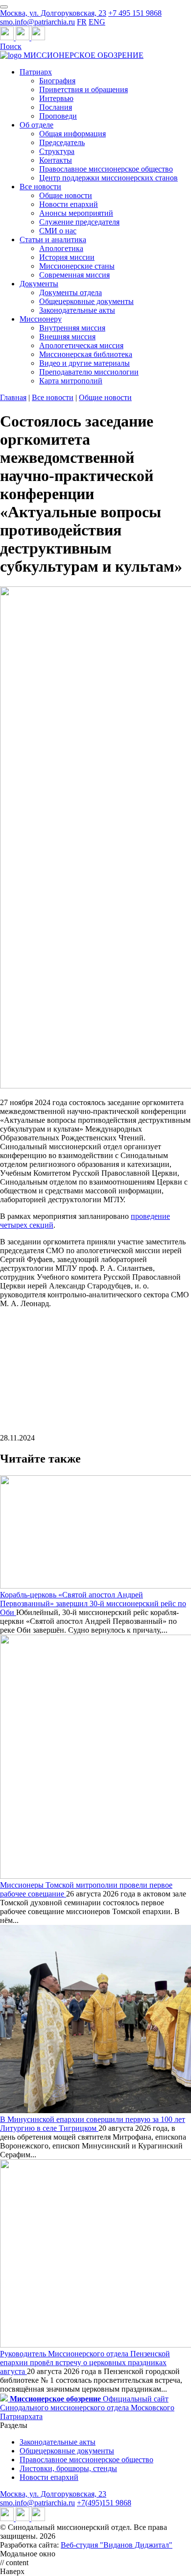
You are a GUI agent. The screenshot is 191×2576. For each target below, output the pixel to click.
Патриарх (36, 72)
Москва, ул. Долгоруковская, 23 (53, 13)
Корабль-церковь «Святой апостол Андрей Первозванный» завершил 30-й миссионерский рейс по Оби (93, 1604)
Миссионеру (41, 319)
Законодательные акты (77, 310)
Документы (39, 284)
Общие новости (66, 195)
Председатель (62, 142)
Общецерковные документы (86, 301)
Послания (56, 107)
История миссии (67, 257)
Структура (57, 151)
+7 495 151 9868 (135, 13)
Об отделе (36, 125)
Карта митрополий (71, 381)
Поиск (11, 46)
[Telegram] (8, 38)
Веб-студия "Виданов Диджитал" (117, 2545)
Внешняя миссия (67, 337)
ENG (97, 22)
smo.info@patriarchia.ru (37, 22)
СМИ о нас (58, 231)
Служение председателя (79, 222)
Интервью (56, 98)
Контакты (56, 160)
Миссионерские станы (77, 266)
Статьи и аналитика (53, 240)
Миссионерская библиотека (86, 354)
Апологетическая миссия (81, 345)
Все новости (40, 187)
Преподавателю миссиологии (89, 372)
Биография (57, 81)
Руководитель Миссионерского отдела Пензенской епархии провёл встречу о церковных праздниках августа (85, 2362)
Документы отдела (71, 292)
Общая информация (72, 134)
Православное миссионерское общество (106, 169)
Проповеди (58, 116)
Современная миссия (74, 275)
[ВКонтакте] (24, 38)
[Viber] (38, 38)
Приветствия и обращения (84, 89)
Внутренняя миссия (72, 328)
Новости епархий (69, 204)
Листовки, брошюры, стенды (68, 2468)
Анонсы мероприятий (76, 213)
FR (82, 22)
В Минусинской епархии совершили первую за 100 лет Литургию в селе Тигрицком (93, 2124)
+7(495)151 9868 (104, 2503)
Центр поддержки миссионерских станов (108, 178)
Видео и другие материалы (84, 363)
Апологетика (61, 248)
